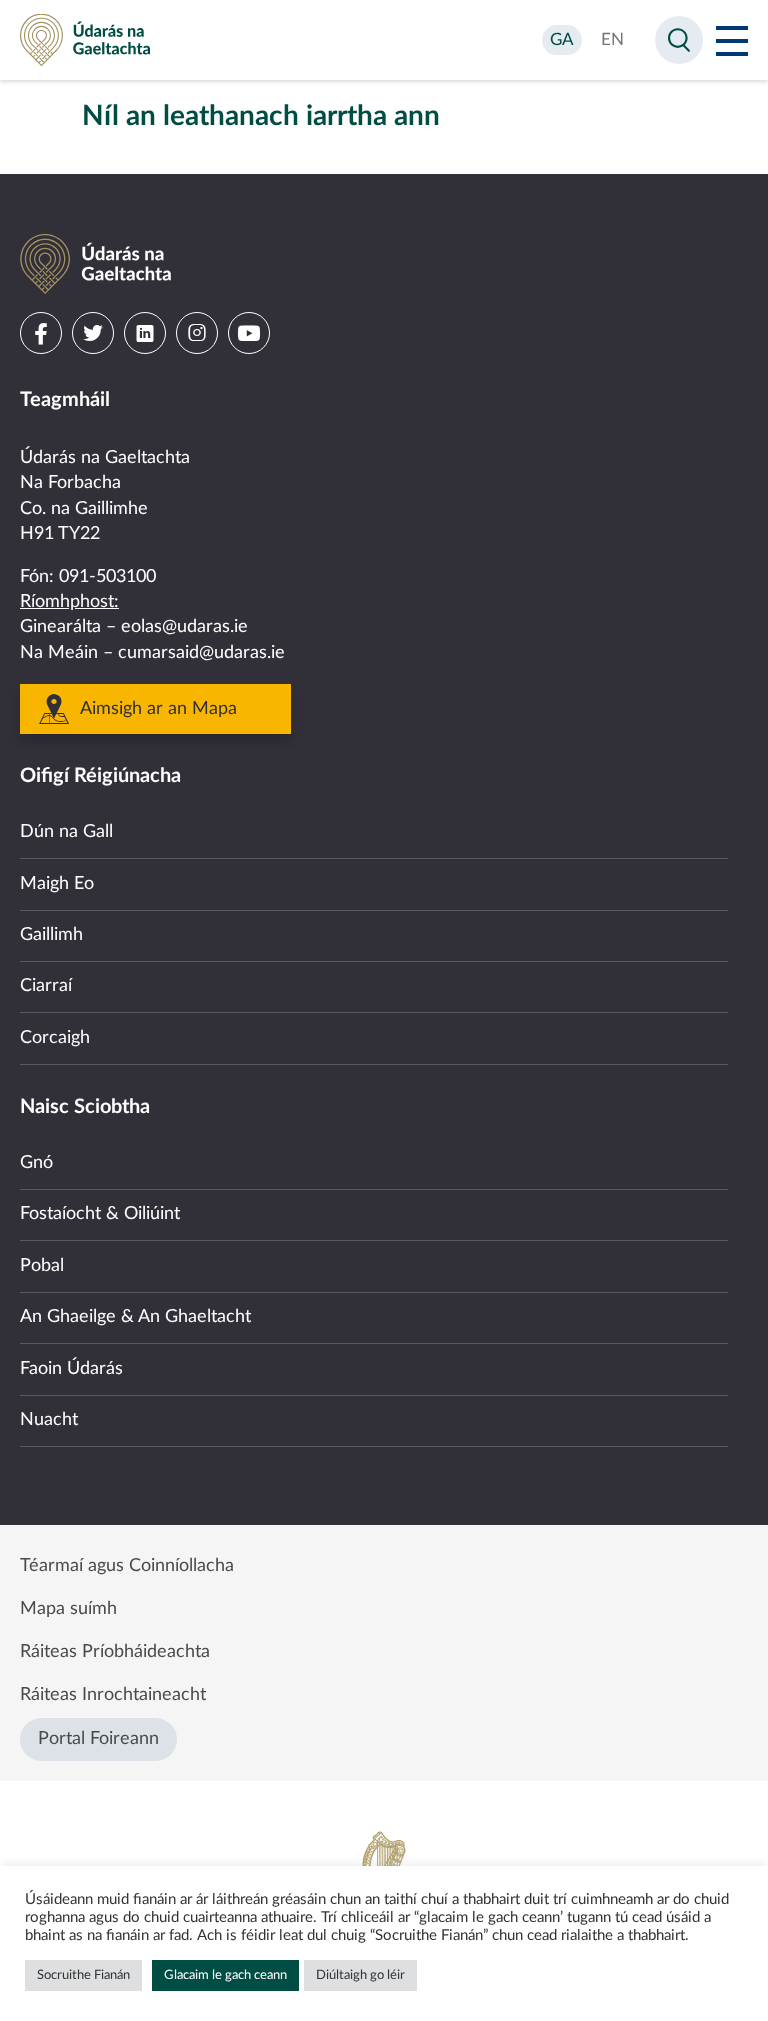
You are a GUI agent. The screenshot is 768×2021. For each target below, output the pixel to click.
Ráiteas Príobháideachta (115, 1652)
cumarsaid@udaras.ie (201, 653)
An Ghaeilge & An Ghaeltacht (135, 1317)
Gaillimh (51, 935)
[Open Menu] (732, 40)
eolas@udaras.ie (184, 627)
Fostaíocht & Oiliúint (100, 1214)
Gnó (36, 1163)
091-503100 (107, 577)
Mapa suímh (68, 1609)
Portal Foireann (98, 1739)
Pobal (42, 1266)
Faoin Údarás (71, 1369)
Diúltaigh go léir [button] (360, 1975)
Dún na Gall (66, 832)
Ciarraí (46, 986)
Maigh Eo (57, 884)
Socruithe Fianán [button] (83, 1975)
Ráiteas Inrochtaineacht (113, 1695)
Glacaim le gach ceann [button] (225, 1975)
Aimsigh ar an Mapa (158, 709)
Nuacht (49, 1420)
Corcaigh (55, 1038)
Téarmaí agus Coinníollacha (127, 1566)
